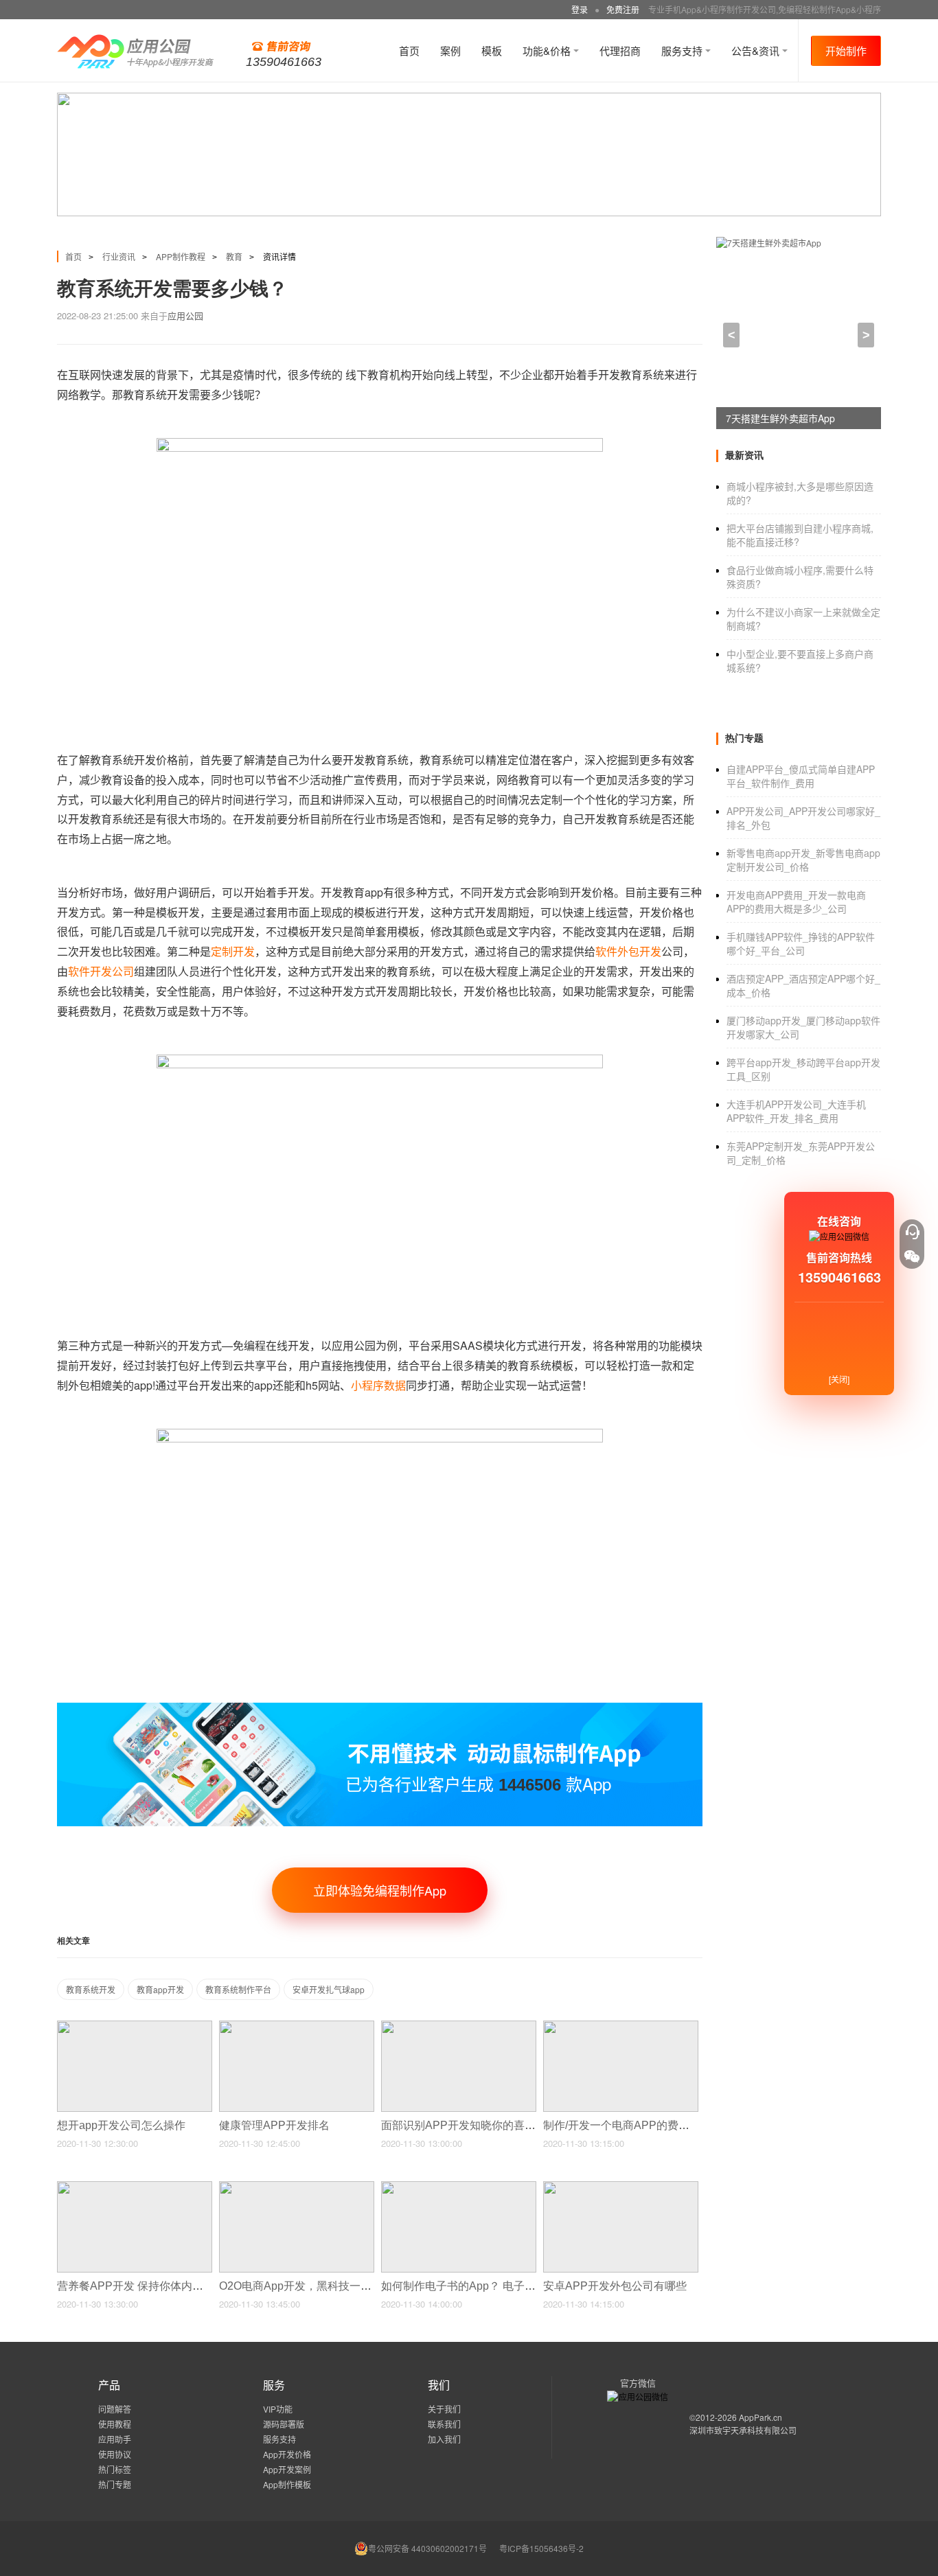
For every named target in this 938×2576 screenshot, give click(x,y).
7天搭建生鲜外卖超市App (780, 418)
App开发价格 (287, 2454)
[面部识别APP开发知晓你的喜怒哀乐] (459, 2026)
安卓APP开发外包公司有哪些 (616, 2286)
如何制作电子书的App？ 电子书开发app (480, 2286)
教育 (234, 256)
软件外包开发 (628, 951)
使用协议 (115, 2454)
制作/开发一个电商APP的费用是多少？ (640, 2125)
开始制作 (846, 50)
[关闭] (839, 1379)
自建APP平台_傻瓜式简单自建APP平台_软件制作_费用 (801, 776)
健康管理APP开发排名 (276, 2125)
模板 (492, 50)
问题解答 (115, 2409)
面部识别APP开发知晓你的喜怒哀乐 (471, 2125)
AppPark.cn (760, 2417)
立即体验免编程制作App (380, 1890)
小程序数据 (378, 1385)
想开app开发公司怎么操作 (123, 2125)
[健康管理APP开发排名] (297, 2026)
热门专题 (115, 2484)
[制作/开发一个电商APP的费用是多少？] (621, 2026)
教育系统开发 (91, 1989)
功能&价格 (548, 50)
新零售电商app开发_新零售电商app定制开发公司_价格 (803, 860)
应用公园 (185, 315)
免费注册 (623, 9)
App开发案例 (287, 2469)
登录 (580, 9)
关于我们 (444, 2409)
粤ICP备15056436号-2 (541, 2548)
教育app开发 (160, 1989)
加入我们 (444, 2439)
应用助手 (115, 2439)
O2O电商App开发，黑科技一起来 (302, 2286)
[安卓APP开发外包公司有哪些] (621, 2187)
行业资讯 (119, 256)
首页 (409, 50)
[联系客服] (912, 1232)
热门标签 (115, 2469)
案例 (450, 50)
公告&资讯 (757, 50)
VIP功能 (278, 2409)
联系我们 (444, 2424)
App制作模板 (287, 2484)
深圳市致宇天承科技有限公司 (743, 2430)
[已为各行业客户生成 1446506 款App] (380, 1709)
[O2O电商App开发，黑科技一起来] (297, 2187)
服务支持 (683, 50)
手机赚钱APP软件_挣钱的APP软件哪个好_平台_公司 (801, 943)
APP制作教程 (181, 256)
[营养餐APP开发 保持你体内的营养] (135, 2187)
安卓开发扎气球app (329, 1989)
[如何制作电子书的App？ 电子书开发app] (459, 2187)
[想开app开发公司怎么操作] (135, 2026)
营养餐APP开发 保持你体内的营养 (142, 2286)
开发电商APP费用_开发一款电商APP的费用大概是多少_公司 (796, 901)
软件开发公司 (101, 971)
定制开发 (233, 951)
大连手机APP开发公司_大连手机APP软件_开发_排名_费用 (796, 1111)
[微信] (912, 1256)
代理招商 (620, 50)
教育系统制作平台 (238, 1989)
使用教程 (115, 2424)
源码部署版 (284, 2424)
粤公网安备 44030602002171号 (427, 2548)
